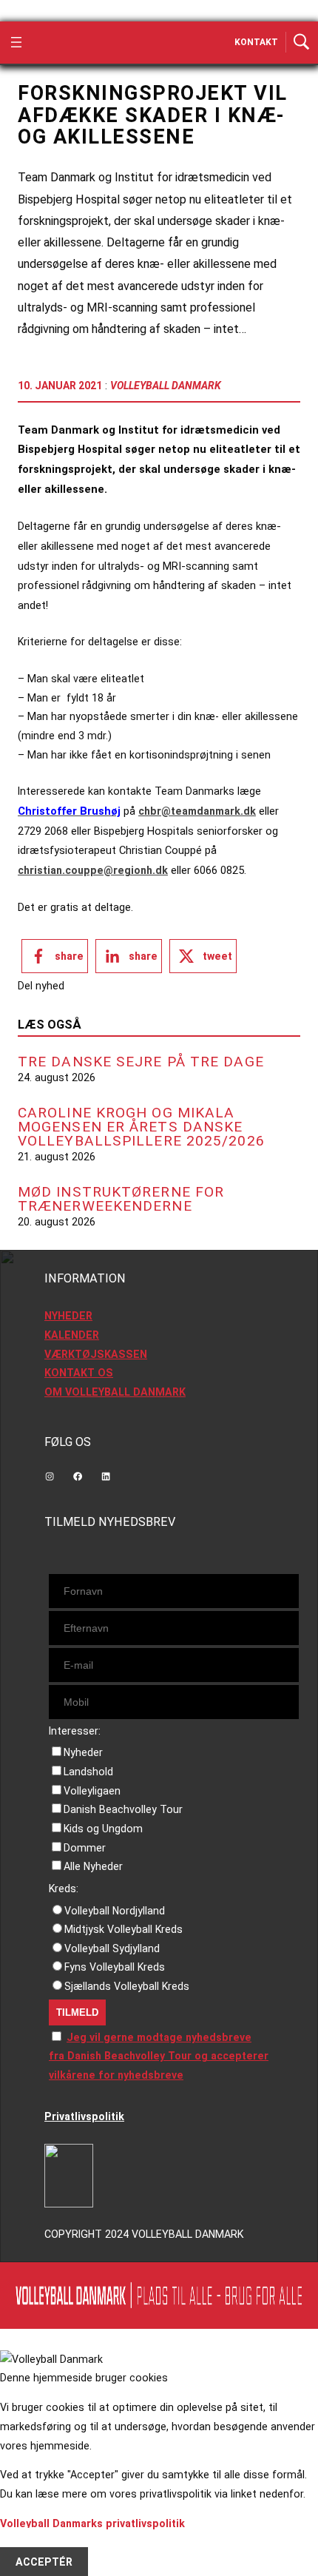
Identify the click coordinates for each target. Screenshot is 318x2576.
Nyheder (83, 1752)
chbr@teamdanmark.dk (197, 811)
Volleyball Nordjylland (115, 1911)
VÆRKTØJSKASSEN (96, 1354)
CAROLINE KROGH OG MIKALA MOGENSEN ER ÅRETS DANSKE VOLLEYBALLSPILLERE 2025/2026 (141, 1127)
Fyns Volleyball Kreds (115, 1967)
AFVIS (31, 2543)
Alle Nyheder (93, 1866)
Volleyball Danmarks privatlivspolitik (92, 2523)
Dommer (85, 1848)
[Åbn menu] (16, 42)
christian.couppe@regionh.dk (93, 870)
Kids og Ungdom (103, 1829)
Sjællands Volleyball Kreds (127, 1986)
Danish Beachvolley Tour (123, 1809)
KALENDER (72, 1335)
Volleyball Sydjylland (112, 1948)
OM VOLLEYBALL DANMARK (115, 1392)
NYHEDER (68, 1316)
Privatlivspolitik (84, 2116)
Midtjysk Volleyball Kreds (124, 1929)
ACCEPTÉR (44, 2561)
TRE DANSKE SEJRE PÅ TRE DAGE (141, 1062)
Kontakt (256, 42)
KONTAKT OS (79, 1373)
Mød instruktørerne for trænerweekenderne (121, 1199)
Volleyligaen (92, 1791)
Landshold (88, 1772)
